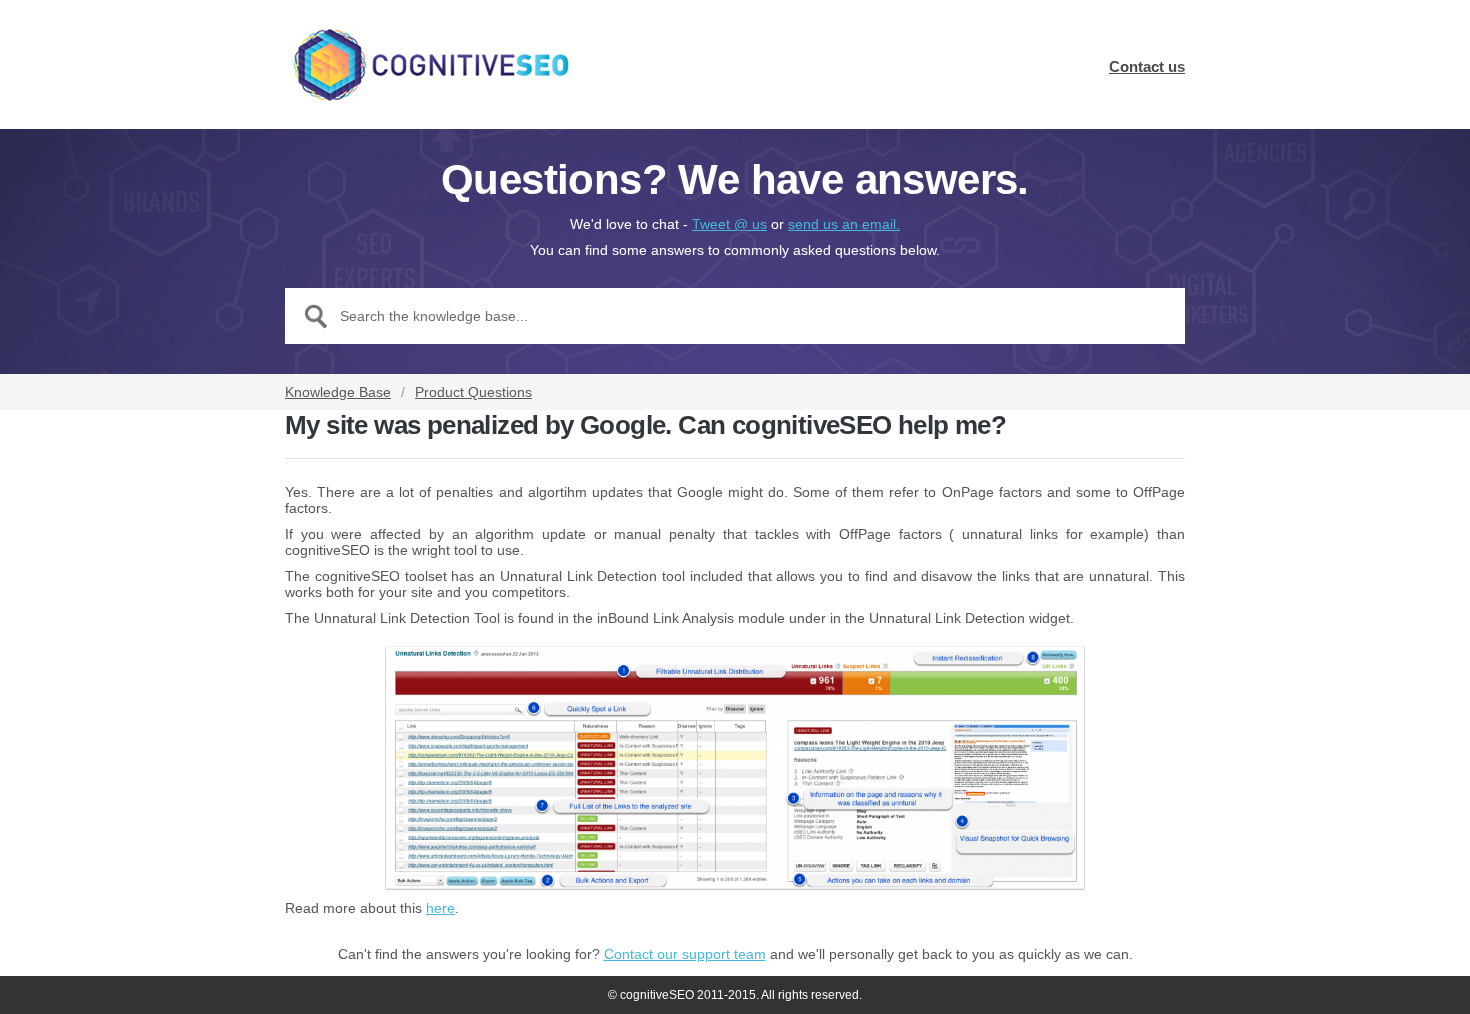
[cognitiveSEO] (430, 64)
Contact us (1147, 66)
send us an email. (844, 224)
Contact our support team (685, 954)
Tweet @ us (729, 224)
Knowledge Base (338, 392)
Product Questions (473, 392)
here (440, 908)
